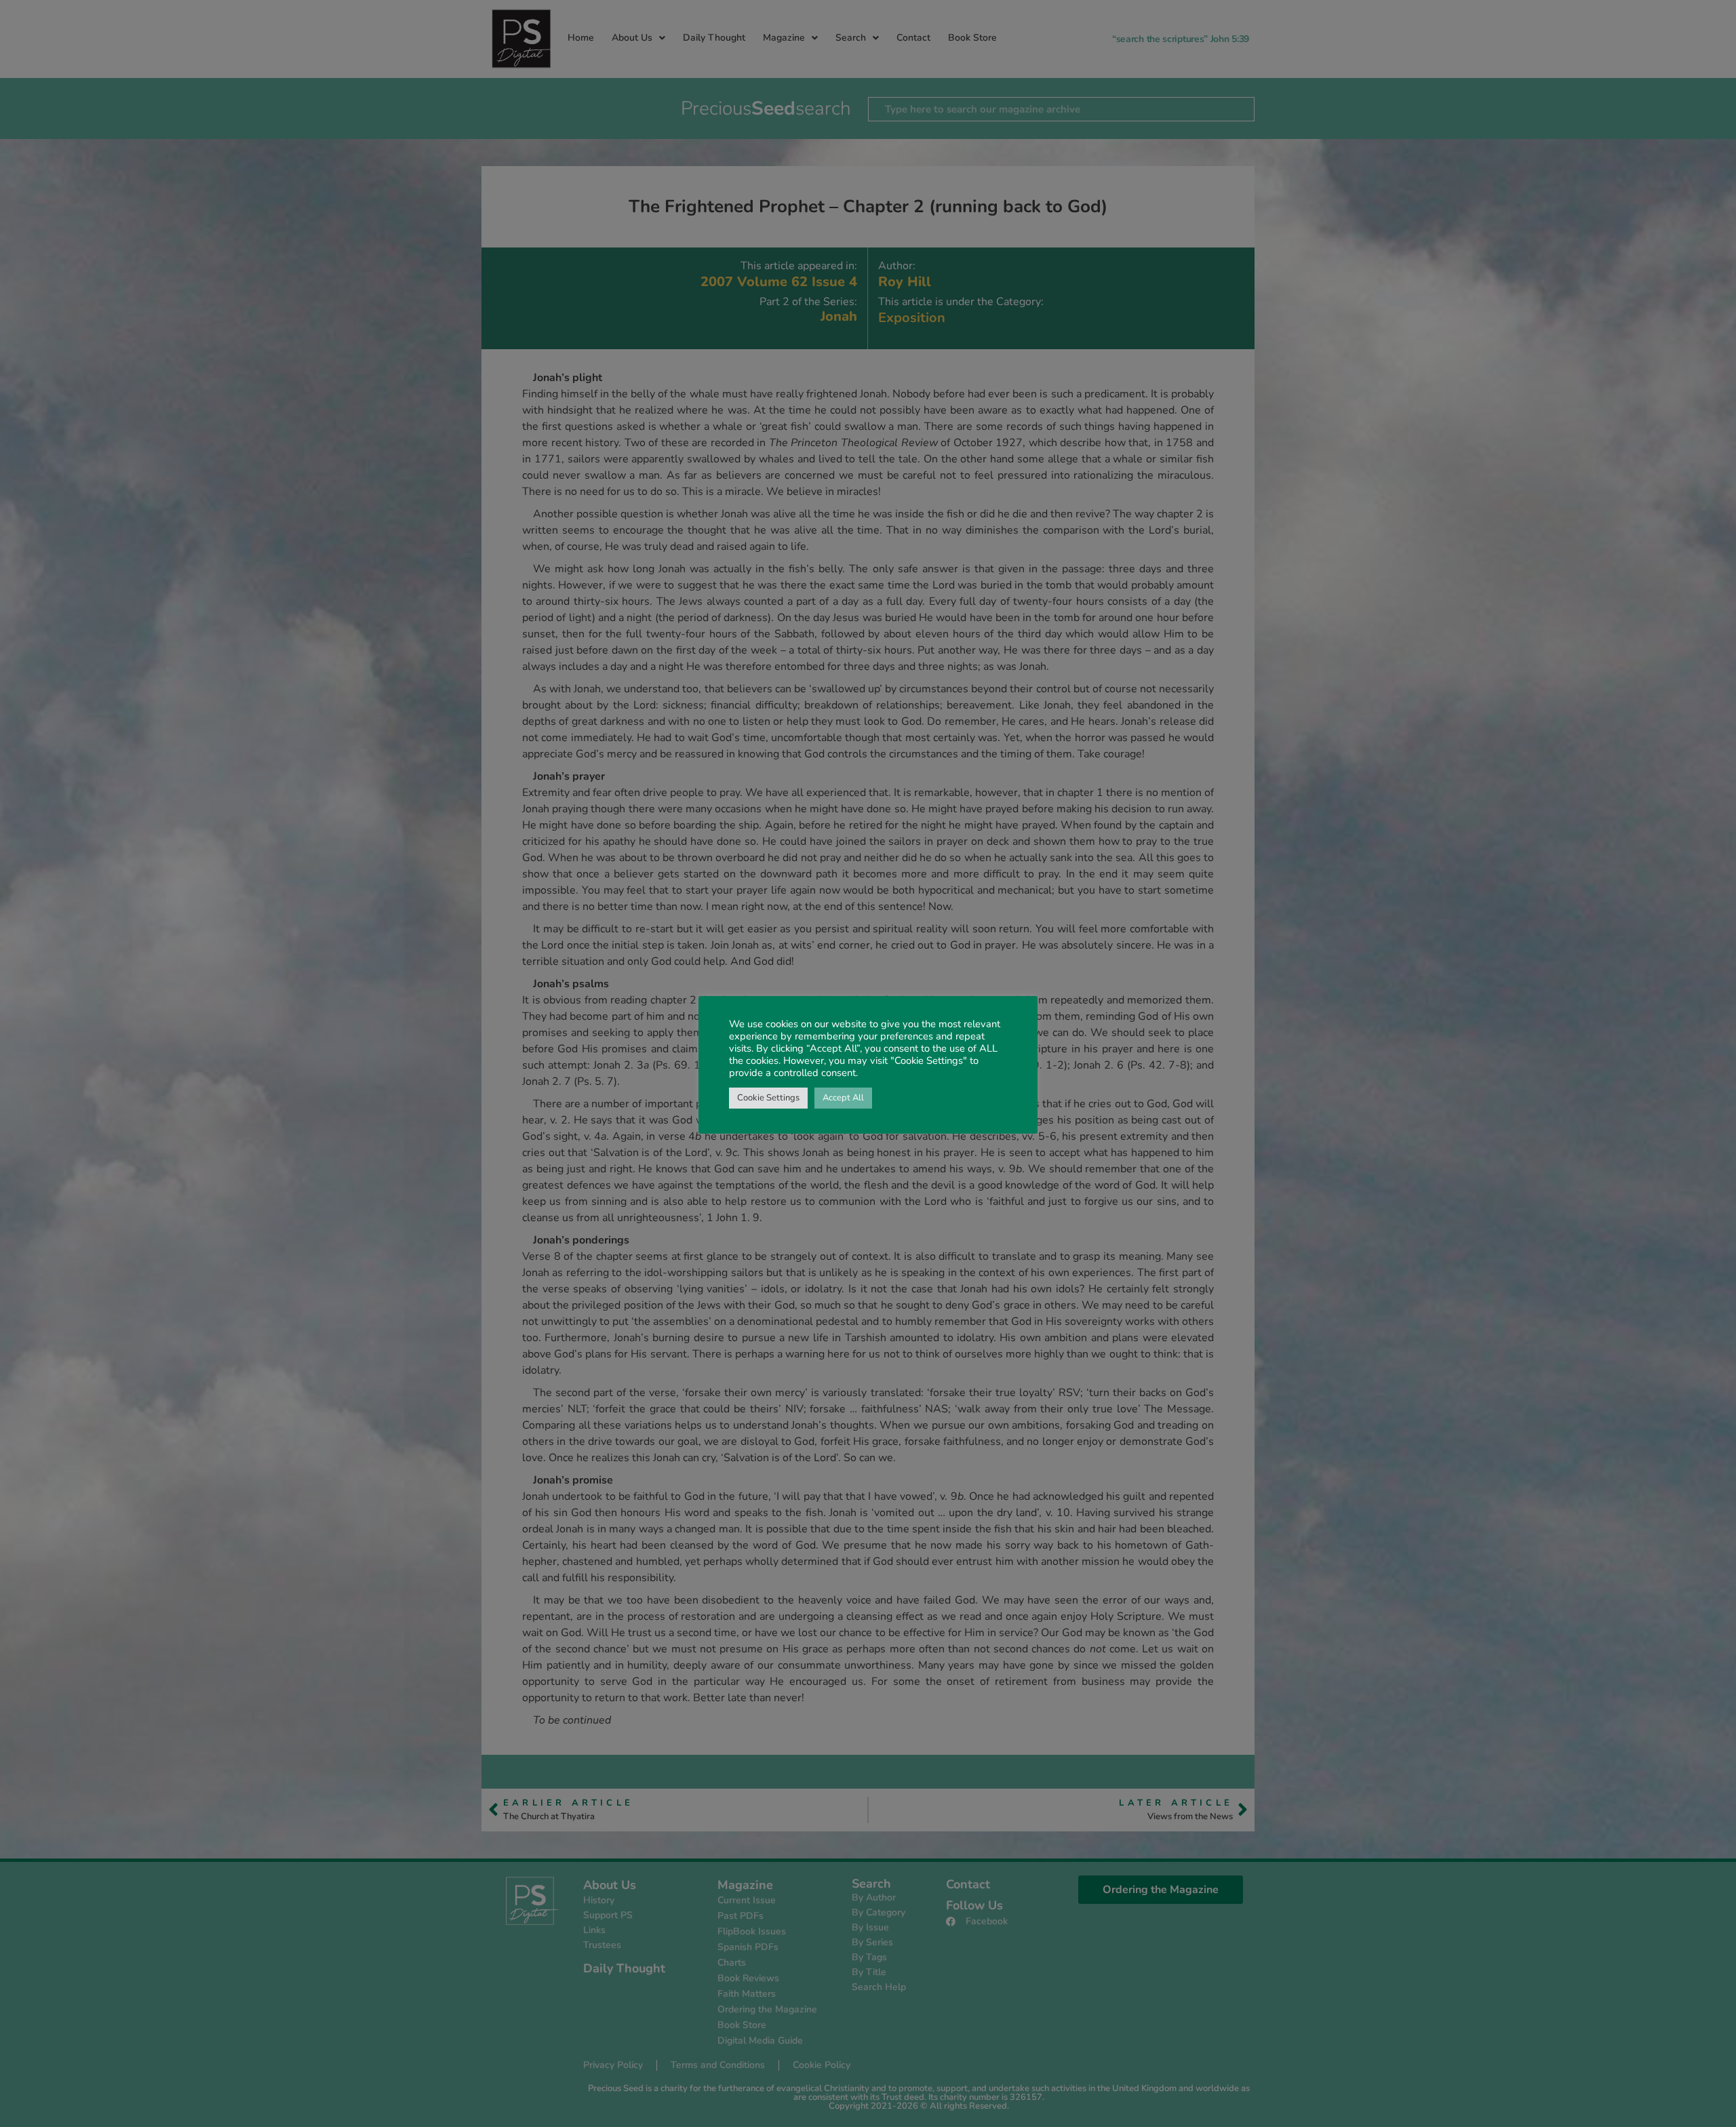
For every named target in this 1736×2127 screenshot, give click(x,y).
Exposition (912, 318)
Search (851, 38)
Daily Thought (714, 38)
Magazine (784, 38)
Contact (913, 38)
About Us (632, 38)
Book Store (972, 38)
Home (581, 38)
